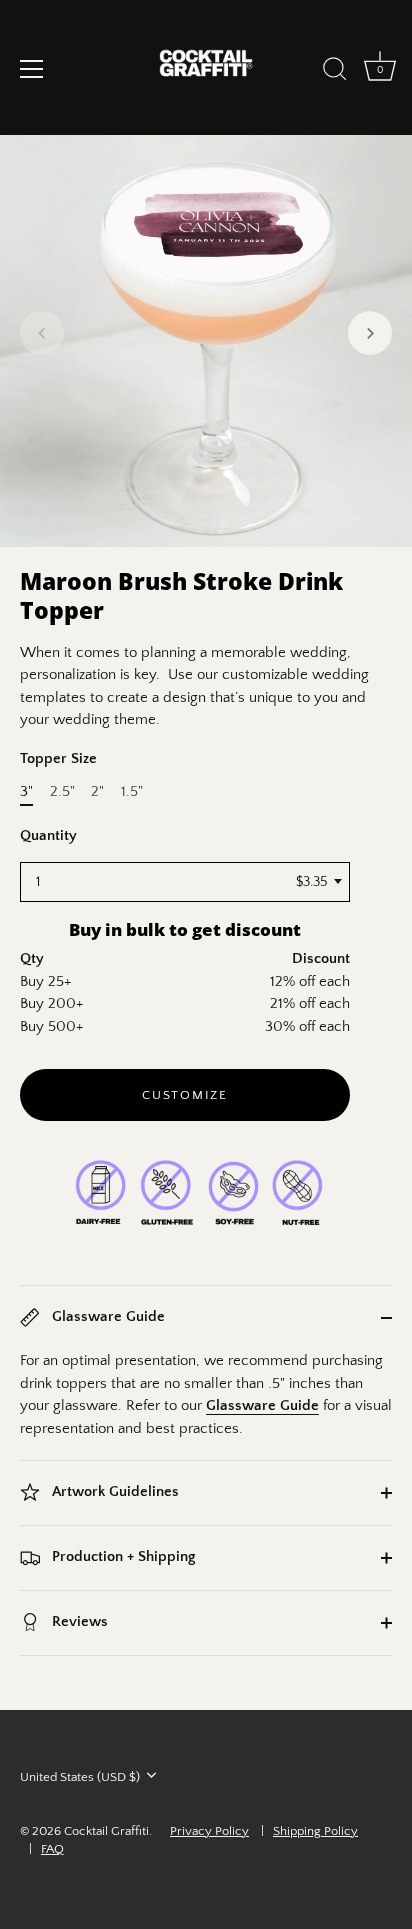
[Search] (335, 72)
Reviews (78, 1622)
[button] (42, 333)
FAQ (52, 1849)
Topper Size (58, 758)
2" (97, 791)
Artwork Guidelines (113, 1492)
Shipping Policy (315, 1831)
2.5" (62, 791)
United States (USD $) (80, 1777)
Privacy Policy (209, 1831)
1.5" (132, 791)
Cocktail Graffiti (106, 1831)
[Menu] (32, 69)
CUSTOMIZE (184, 1095)
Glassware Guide (106, 1317)
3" (26, 791)
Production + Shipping (121, 1557)
